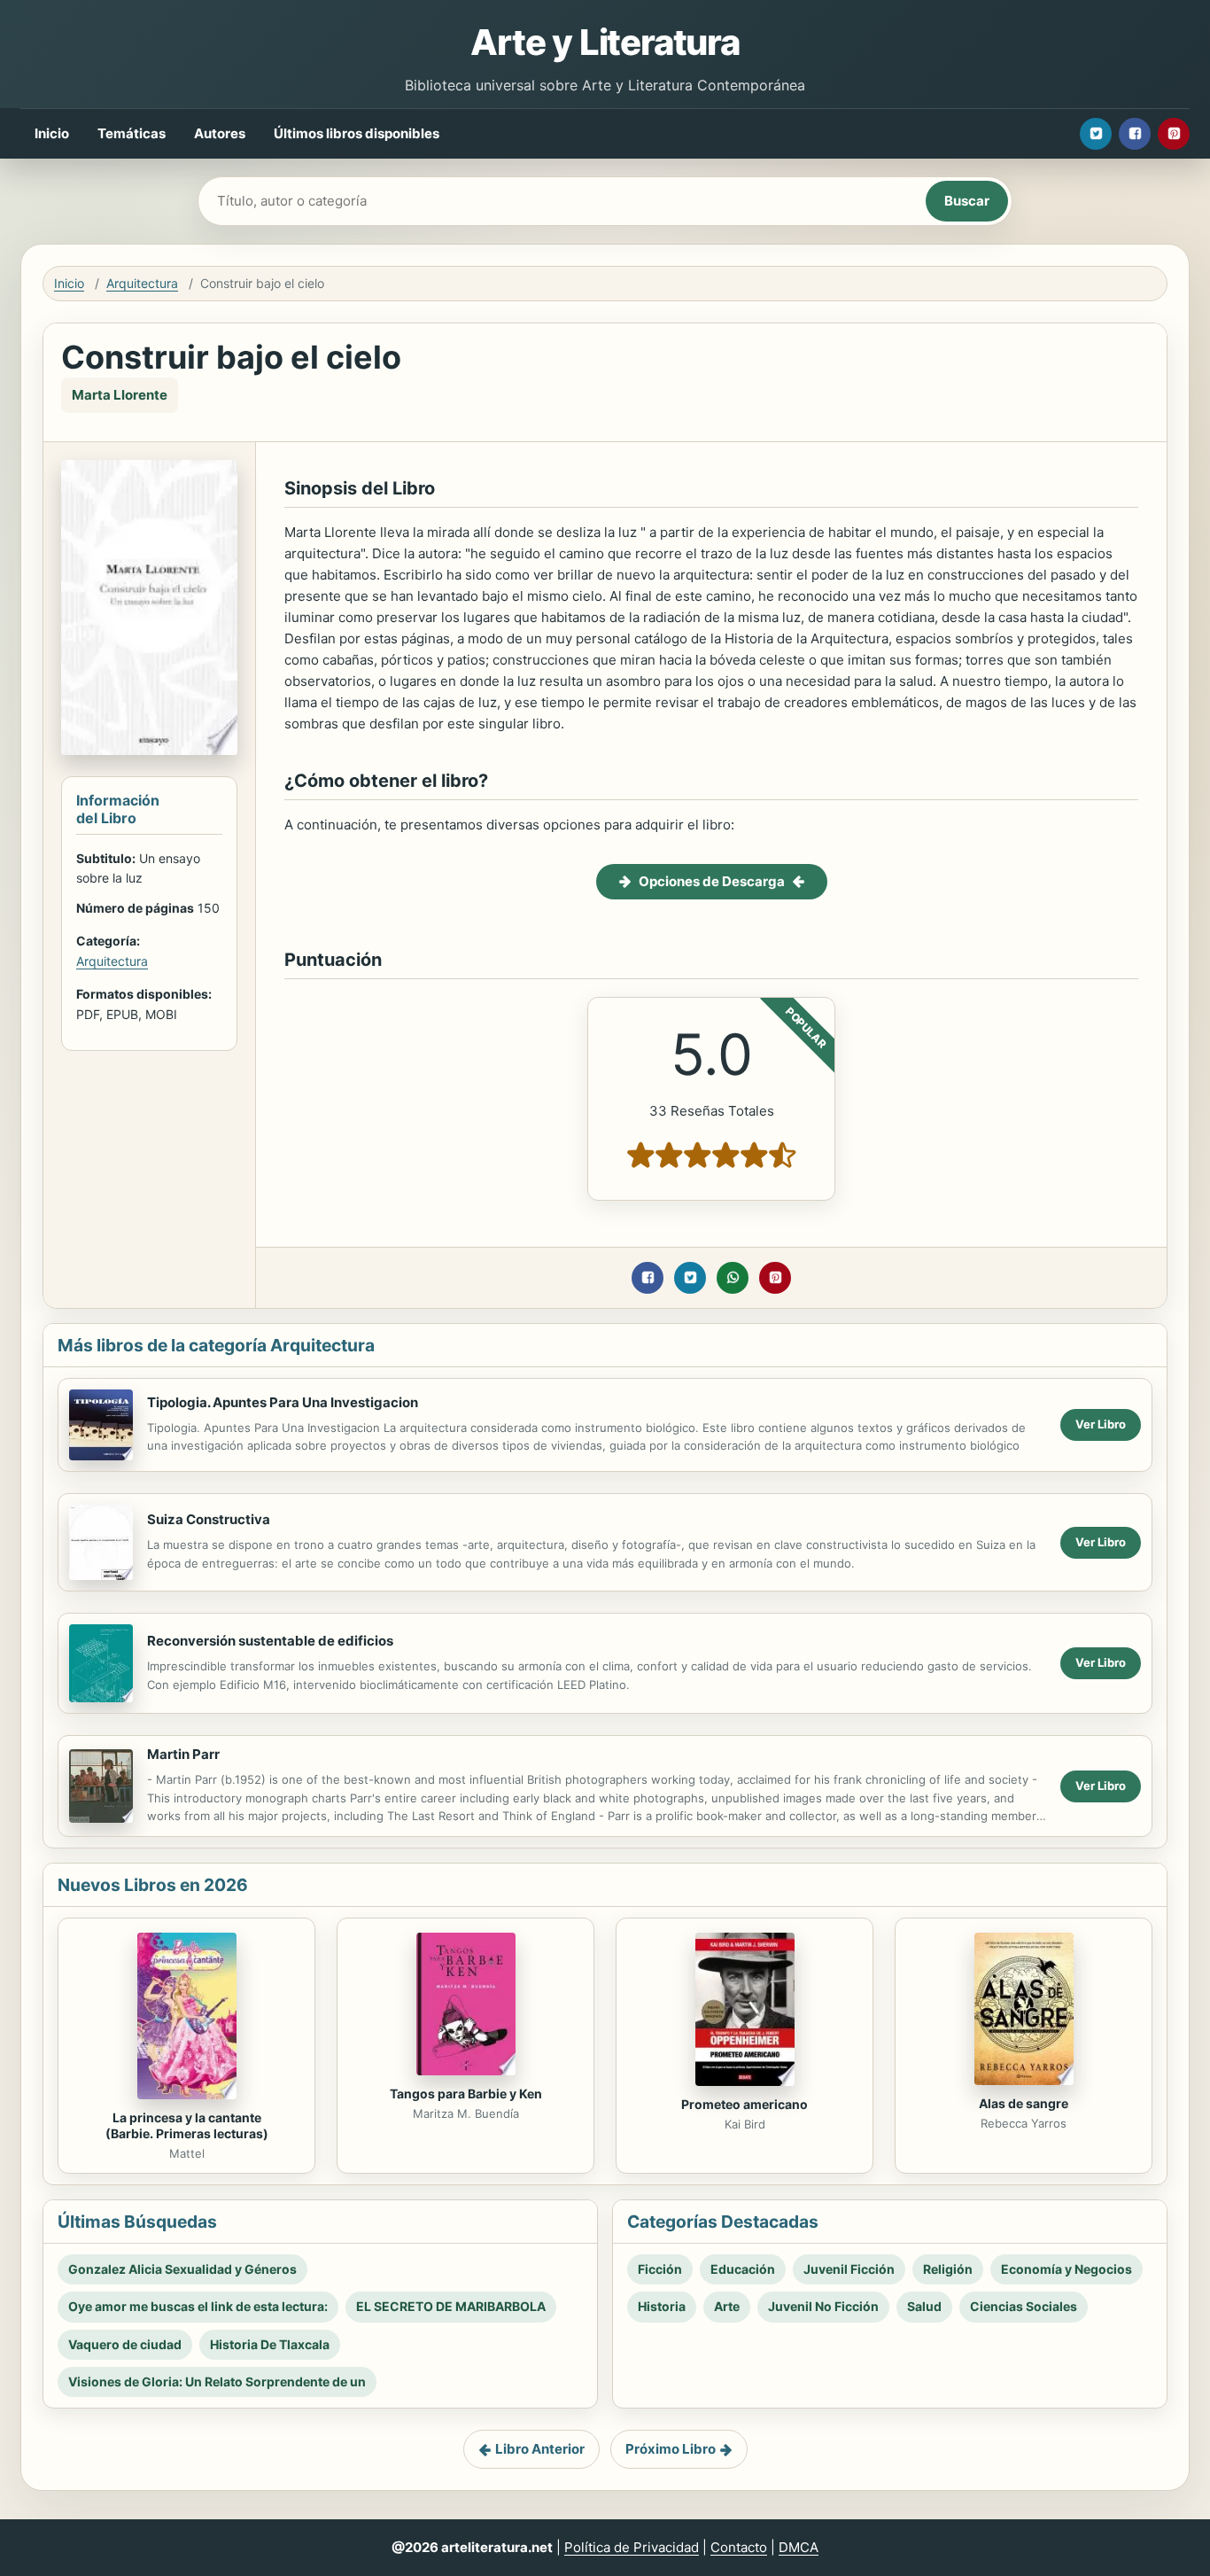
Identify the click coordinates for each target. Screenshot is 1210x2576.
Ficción (660, 2269)
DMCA (799, 2547)
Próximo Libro (671, 2449)
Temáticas (132, 133)
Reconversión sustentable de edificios (270, 1641)
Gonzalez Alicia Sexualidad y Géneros (182, 2269)
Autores (220, 133)
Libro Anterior (540, 2449)
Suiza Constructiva (209, 1519)
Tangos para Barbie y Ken (466, 2093)
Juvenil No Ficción (823, 2306)
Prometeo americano (745, 2104)
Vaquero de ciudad (125, 2344)
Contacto (739, 2547)
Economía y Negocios (1067, 2269)
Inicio (52, 133)
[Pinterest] (1174, 134)
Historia (662, 2306)
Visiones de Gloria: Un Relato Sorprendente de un (217, 2381)
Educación (743, 2269)
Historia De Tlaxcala (270, 2344)
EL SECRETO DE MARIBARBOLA (451, 2306)
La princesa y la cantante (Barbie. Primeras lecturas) (187, 2126)
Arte (727, 2306)
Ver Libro (1101, 1424)
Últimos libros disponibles (357, 133)
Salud (924, 2306)
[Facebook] (1135, 134)
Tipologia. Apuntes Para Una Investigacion (283, 1402)
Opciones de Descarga (712, 881)
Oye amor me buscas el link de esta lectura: (198, 2306)
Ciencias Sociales (1024, 2306)
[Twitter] (1096, 134)
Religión (948, 2269)
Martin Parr (183, 1754)
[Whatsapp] (733, 1278)
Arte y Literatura (605, 42)
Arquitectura (142, 283)
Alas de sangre (1024, 2103)
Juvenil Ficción (849, 2269)
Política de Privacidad (632, 2547)
